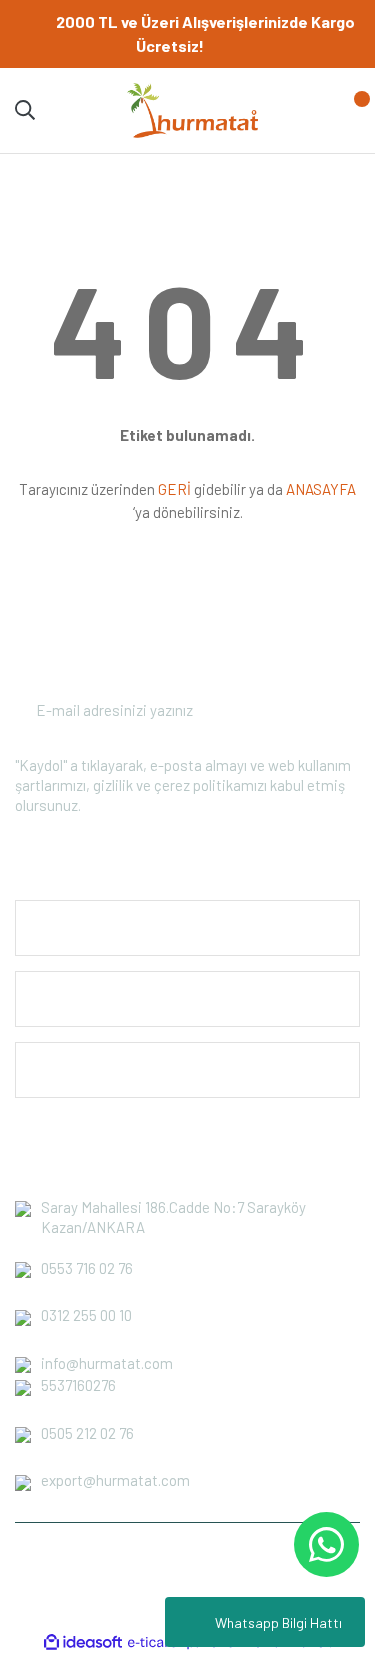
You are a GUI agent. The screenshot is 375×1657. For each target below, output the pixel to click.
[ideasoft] (83, 1642)
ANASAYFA (321, 489)
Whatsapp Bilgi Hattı (278, 1622)
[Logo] (192, 109)
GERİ (174, 489)
